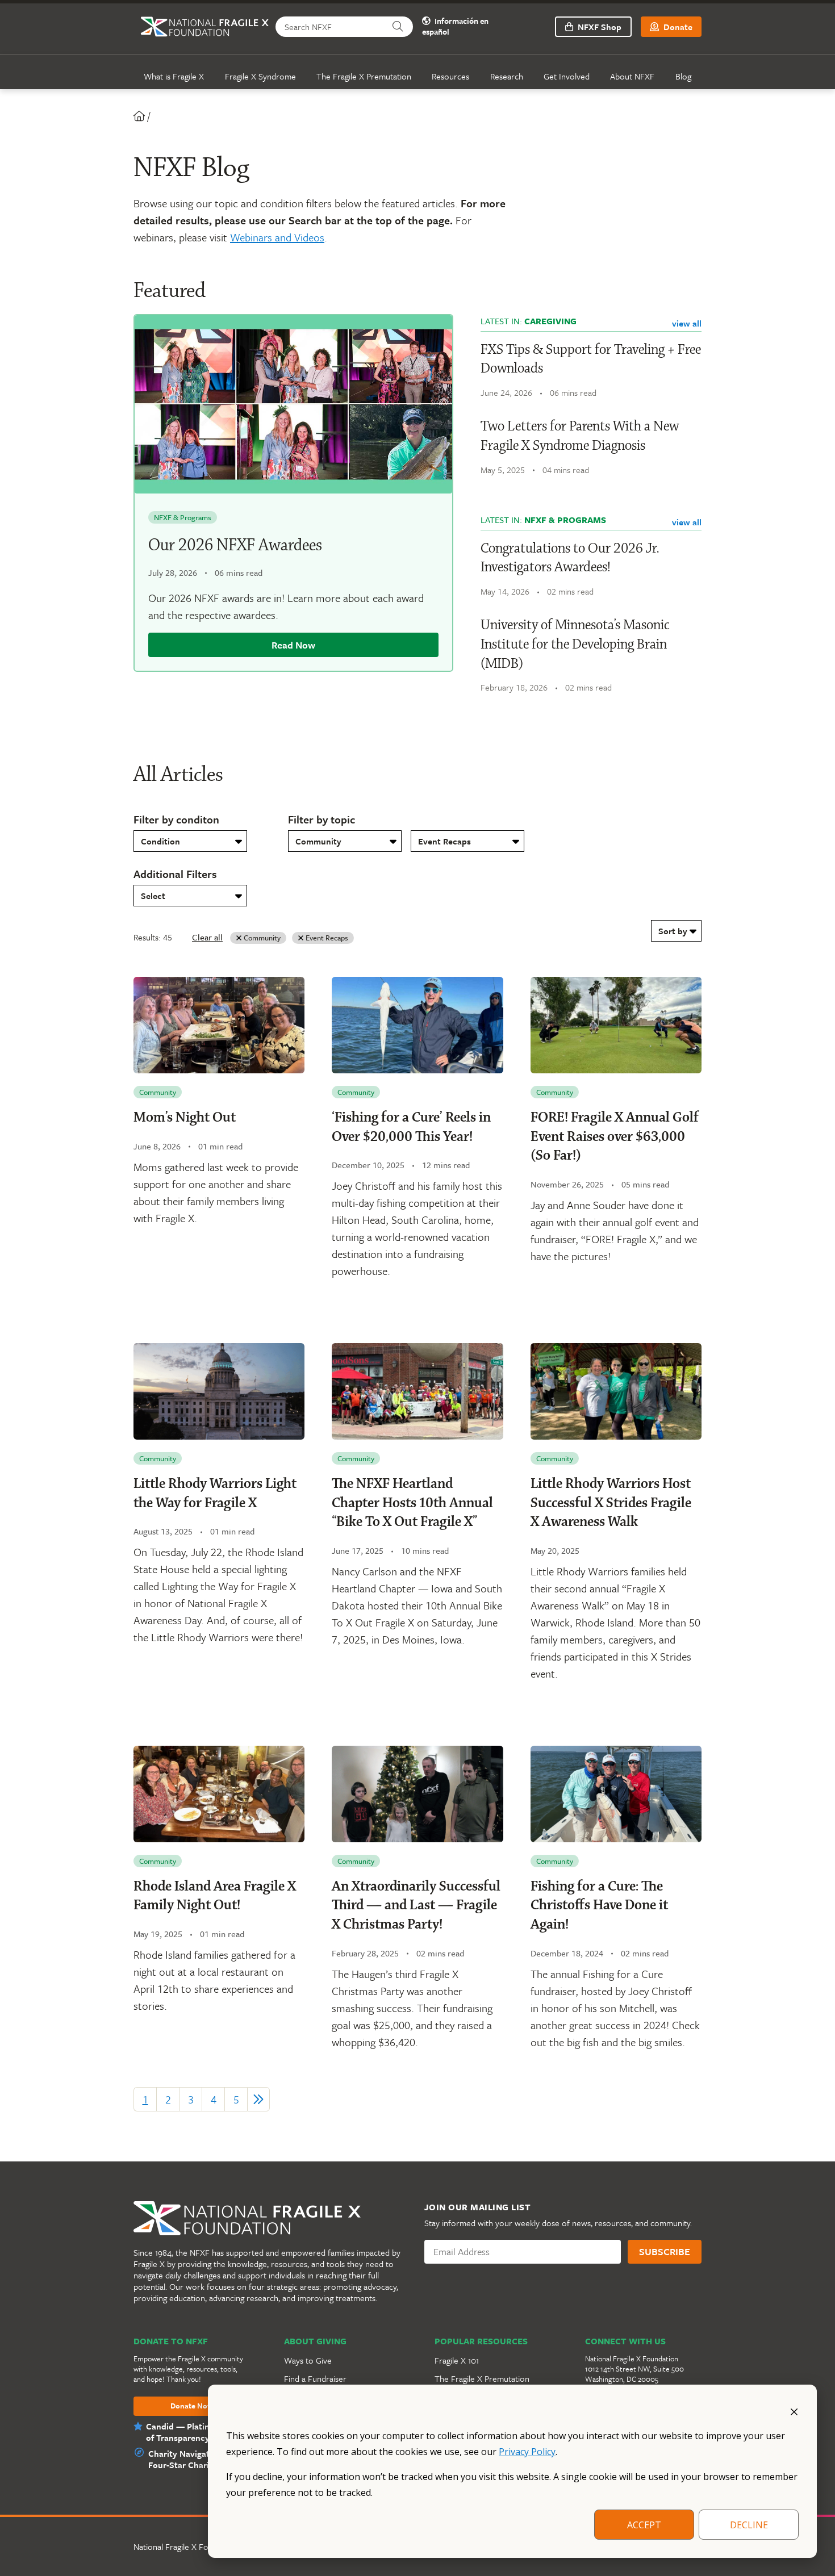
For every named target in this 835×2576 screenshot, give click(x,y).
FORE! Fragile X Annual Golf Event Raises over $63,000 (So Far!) (615, 1137)
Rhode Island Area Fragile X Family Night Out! (215, 1896)
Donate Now (192, 2406)
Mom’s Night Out (185, 1118)
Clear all (207, 937)
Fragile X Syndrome (260, 76)
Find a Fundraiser (315, 2378)
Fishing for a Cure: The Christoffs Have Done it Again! (599, 1906)
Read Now (293, 645)
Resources (450, 76)
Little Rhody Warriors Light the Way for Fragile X (215, 1494)
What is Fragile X (174, 76)
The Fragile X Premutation (364, 76)
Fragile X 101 (457, 2360)
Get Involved (567, 76)
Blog (683, 76)
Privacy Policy (527, 2452)
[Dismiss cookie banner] (794, 2411)
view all (687, 323)
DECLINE (749, 2525)
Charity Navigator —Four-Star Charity (189, 2459)
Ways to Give (308, 2360)
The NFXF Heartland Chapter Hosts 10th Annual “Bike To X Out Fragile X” (412, 1503)
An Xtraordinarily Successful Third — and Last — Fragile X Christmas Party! (416, 1906)
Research (507, 76)
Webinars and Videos (277, 237)
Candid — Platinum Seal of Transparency (193, 2432)
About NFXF (632, 76)
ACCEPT (644, 2525)
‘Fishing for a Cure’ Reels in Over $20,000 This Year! (411, 1127)
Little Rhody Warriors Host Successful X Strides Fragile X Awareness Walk (611, 1503)
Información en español (455, 27)
